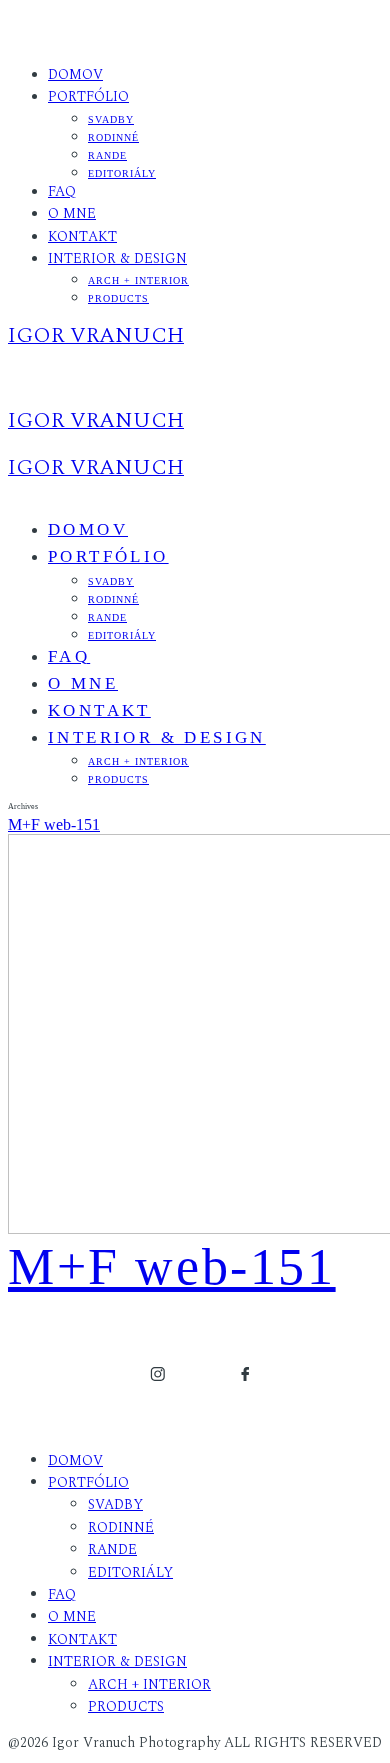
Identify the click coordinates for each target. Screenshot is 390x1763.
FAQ (62, 191)
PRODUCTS (118, 298)
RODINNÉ (113, 137)
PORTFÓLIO (88, 96)
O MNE (72, 213)
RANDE (107, 155)
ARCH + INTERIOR (138, 280)
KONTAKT (82, 236)
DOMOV (75, 74)
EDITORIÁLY (122, 173)
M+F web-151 (54, 824)
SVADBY (111, 119)
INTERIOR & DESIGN (117, 258)
